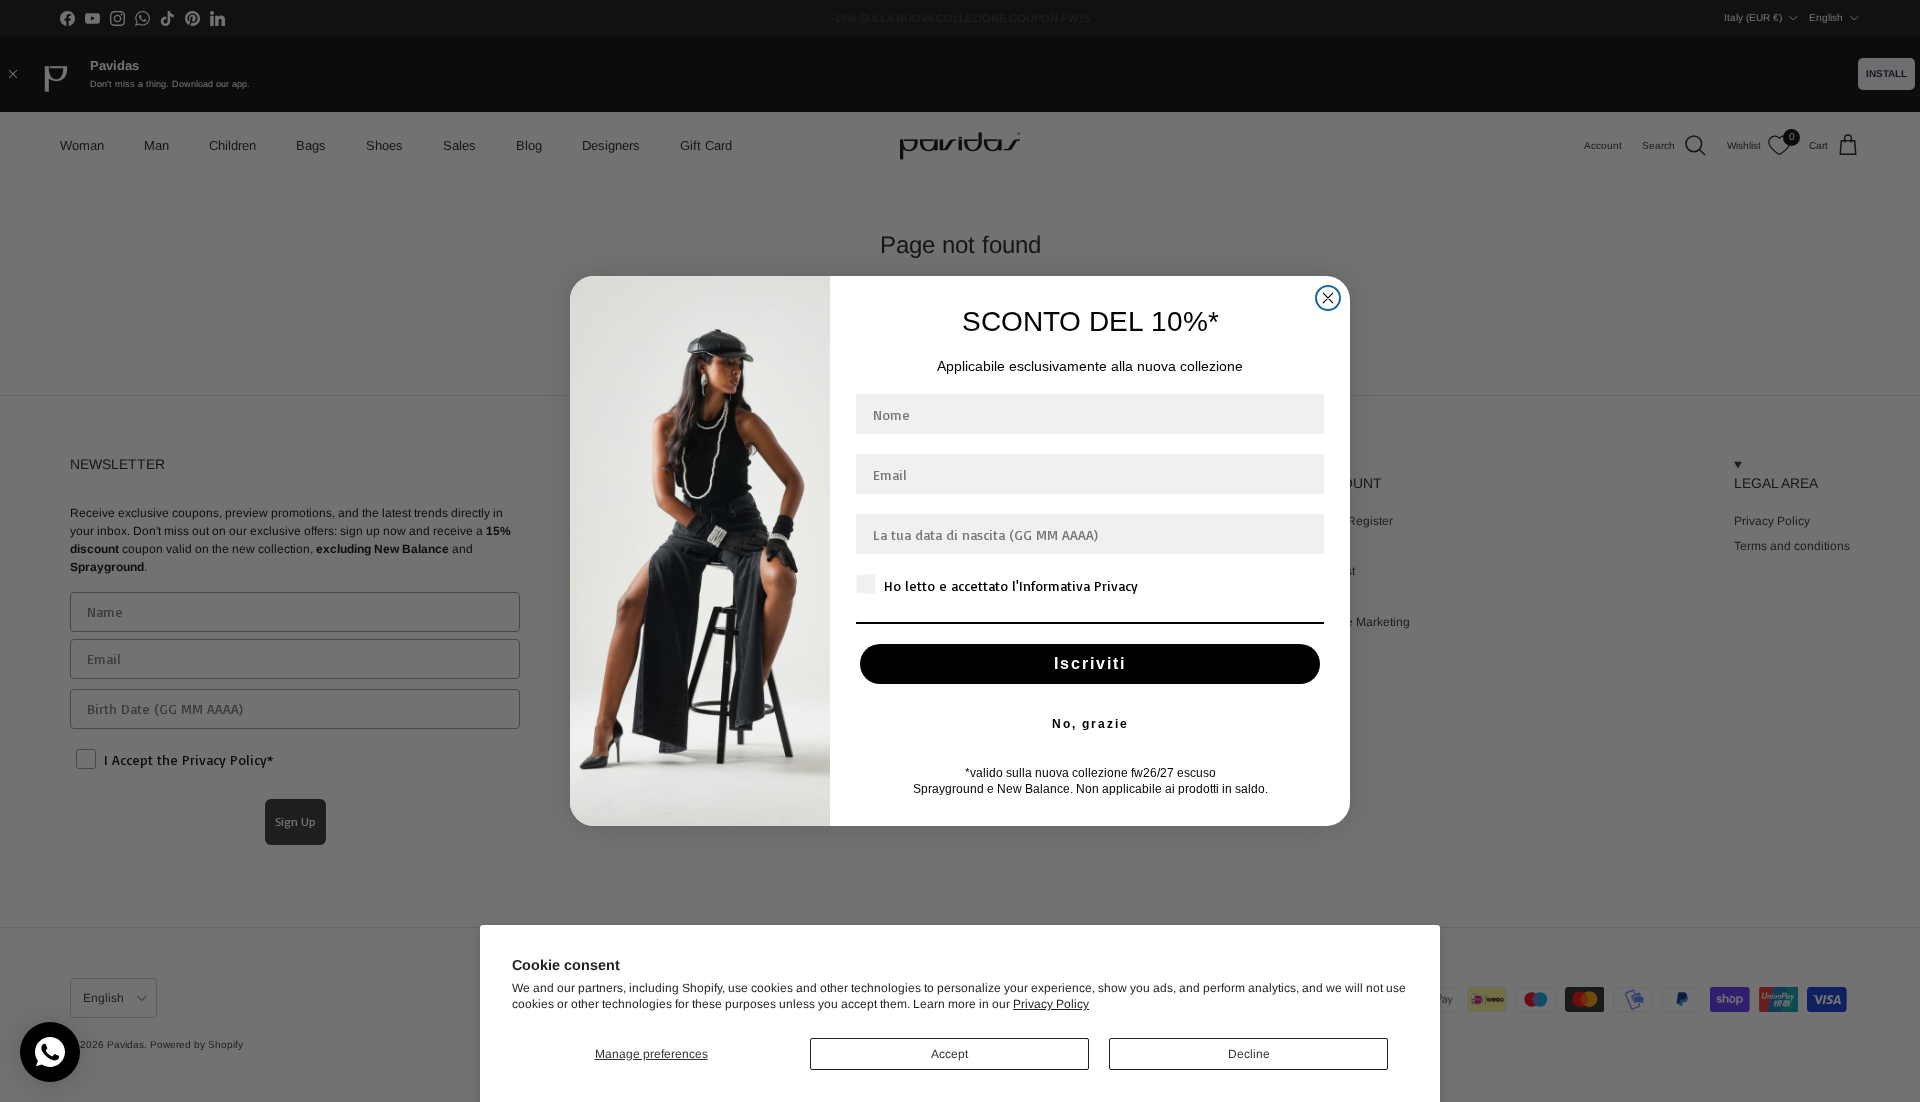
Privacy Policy (1051, 1004)
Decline (1249, 1054)
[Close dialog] (1328, 298)
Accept (949, 1054)
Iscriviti (1090, 663)
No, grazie (1090, 724)
